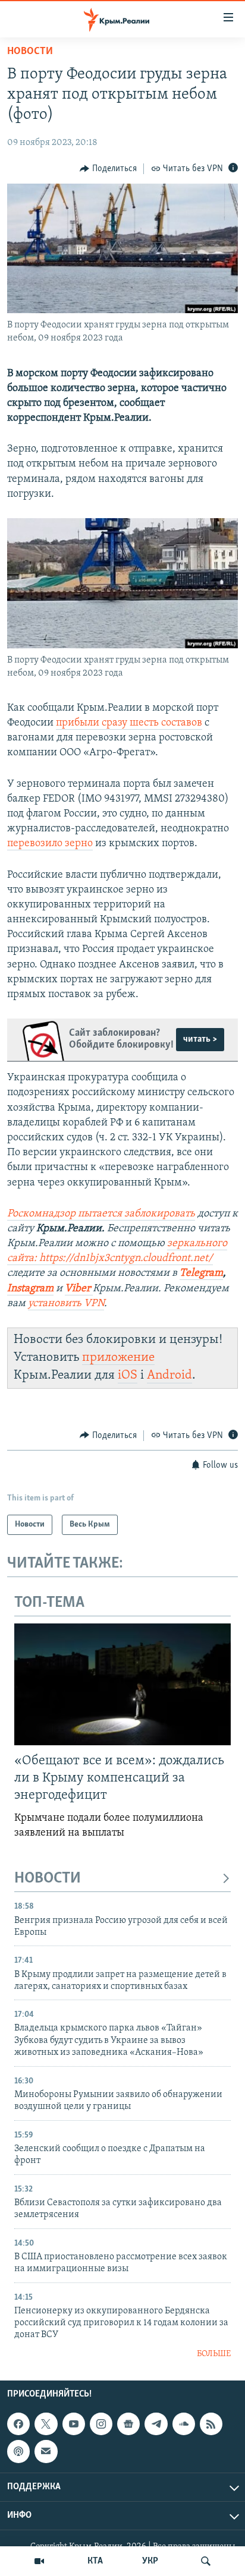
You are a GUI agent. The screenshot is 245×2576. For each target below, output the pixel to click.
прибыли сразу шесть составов (129, 723)
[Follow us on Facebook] (18, 2424)
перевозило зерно (50, 844)
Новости (30, 52)
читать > (200, 1039)
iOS (128, 1375)
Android (169, 1375)
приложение (118, 1358)
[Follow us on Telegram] (156, 2424)
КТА (95, 2561)
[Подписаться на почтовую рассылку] (46, 2452)
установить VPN (66, 1304)
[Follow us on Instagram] (101, 2424)
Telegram (201, 1273)
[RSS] (211, 2424)
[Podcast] (18, 2452)
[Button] (108, 169)
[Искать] (206, 2561)
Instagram (30, 1289)
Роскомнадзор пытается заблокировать (101, 1214)
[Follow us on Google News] (128, 2424)
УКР (150, 2561)
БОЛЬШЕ (214, 2354)
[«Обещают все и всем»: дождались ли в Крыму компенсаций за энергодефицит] (122, 1684)
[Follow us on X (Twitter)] (46, 2424)
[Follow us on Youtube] (74, 2424)
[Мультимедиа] (39, 2561)
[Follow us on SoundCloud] (184, 2424)
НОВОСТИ (48, 1879)
